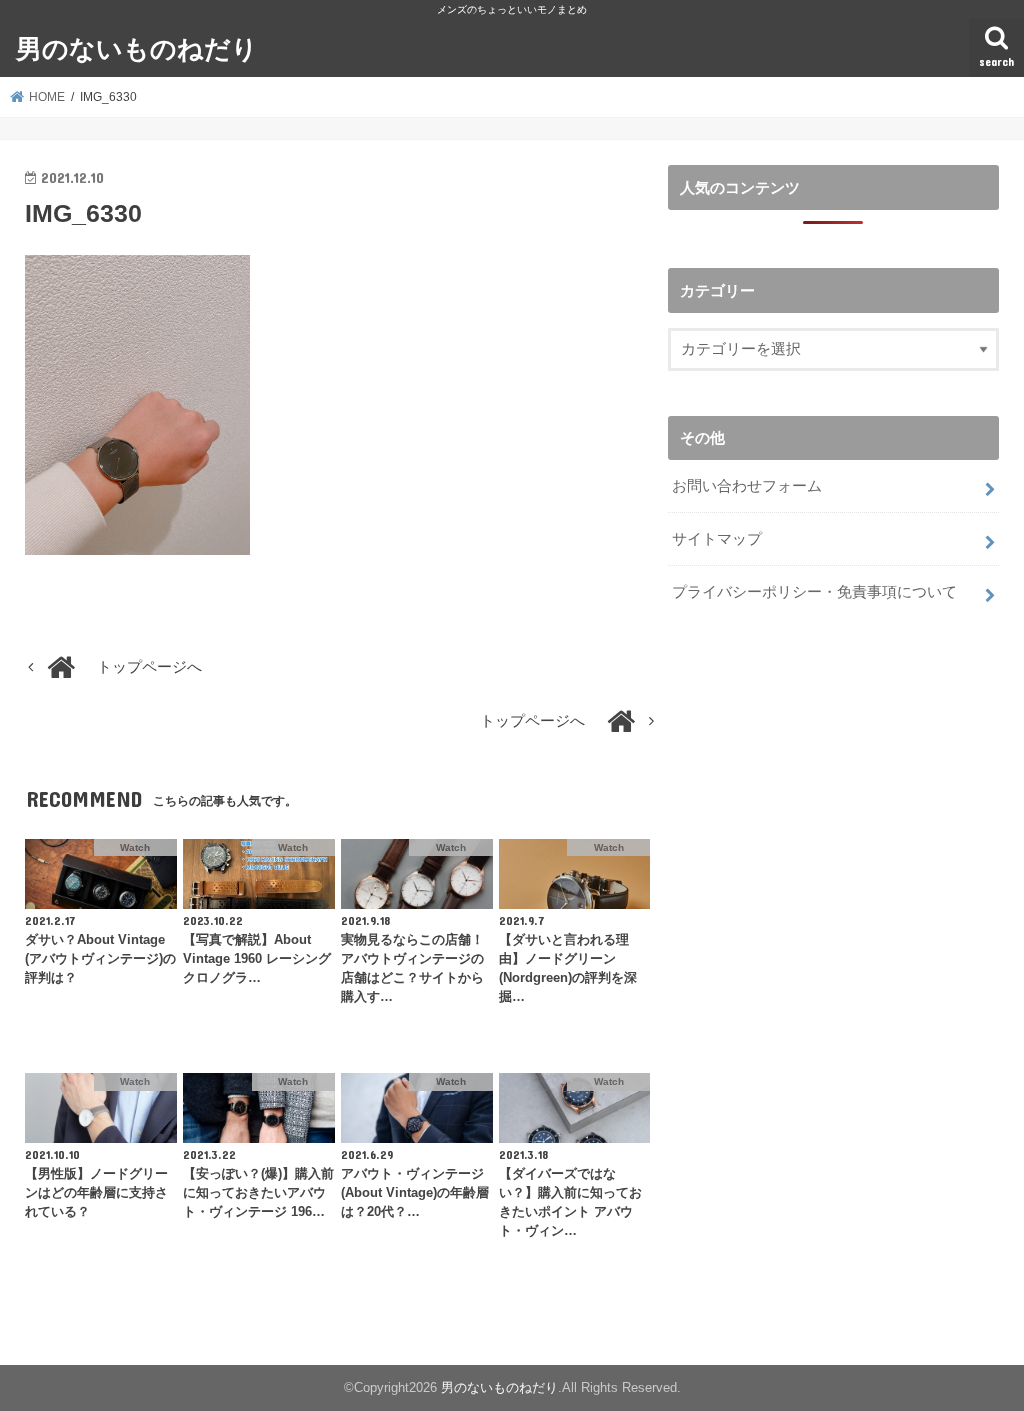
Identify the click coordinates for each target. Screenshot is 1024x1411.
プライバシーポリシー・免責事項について (814, 592)
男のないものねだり (137, 47)
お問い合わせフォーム (747, 486)
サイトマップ (717, 539)
